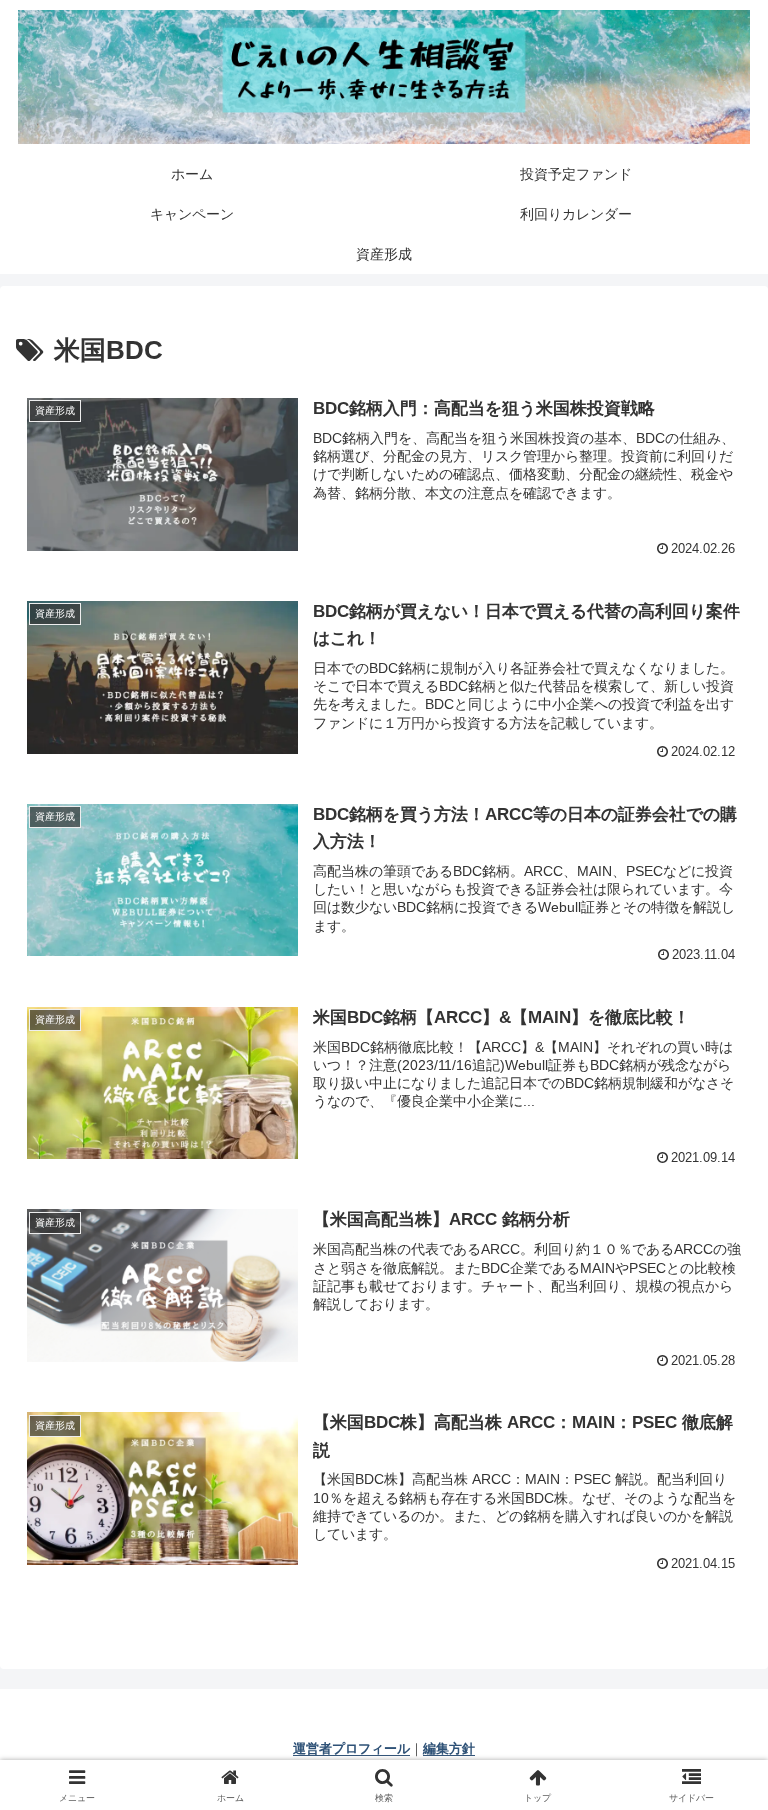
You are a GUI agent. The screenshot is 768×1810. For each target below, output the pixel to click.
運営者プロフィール (351, 1748)
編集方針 (449, 1748)
